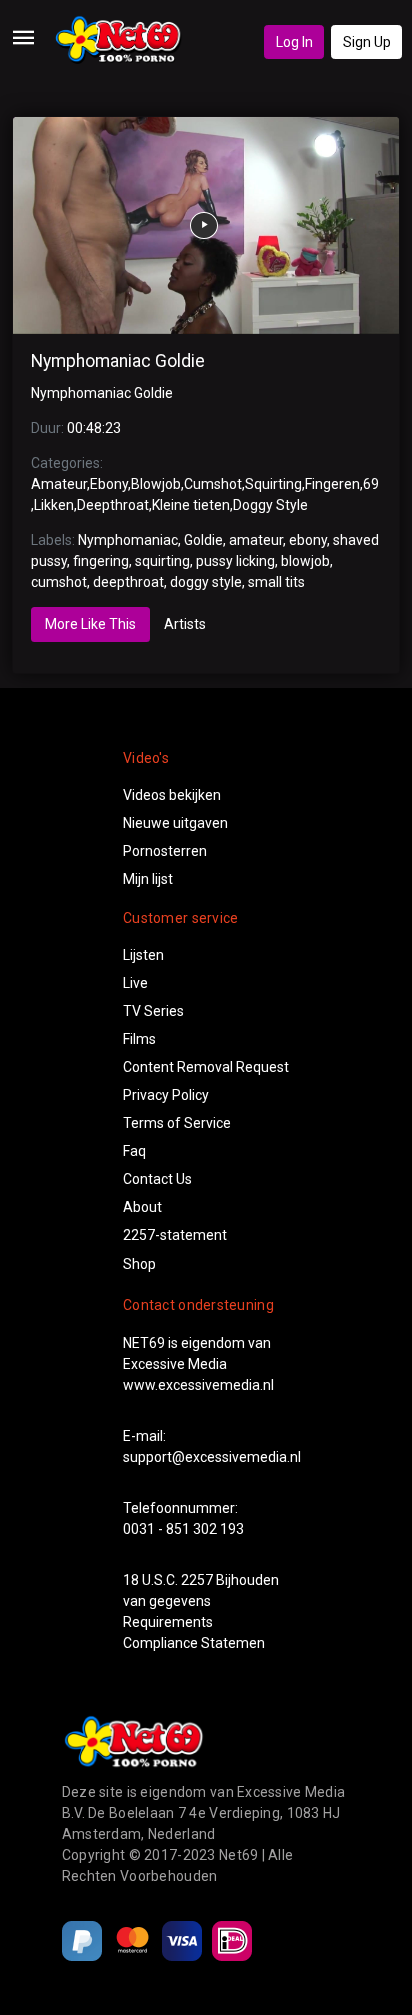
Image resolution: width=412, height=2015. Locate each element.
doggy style (206, 582)
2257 (197, 1580)
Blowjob (156, 484)
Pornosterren (165, 851)
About (142, 1207)
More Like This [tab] (90, 624)
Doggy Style (270, 505)
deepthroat (128, 582)
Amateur (59, 484)
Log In (294, 42)
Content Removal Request (206, 1067)
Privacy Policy (166, 1095)
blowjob (305, 561)
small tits (276, 582)
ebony (308, 540)
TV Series (153, 1011)
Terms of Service (177, 1123)
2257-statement (175, 1235)
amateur (256, 540)
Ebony (109, 484)
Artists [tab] (185, 624)
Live (135, 983)
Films (139, 1039)
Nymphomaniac (128, 540)
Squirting (273, 484)
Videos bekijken (172, 795)
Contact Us (157, 1179)
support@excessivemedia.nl (212, 1457)
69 (371, 484)
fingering (101, 561)
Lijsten (143, 955)
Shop (139, 1264)
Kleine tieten (191, 505)
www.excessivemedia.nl (198, 1385)
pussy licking (235, 561)
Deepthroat (113, 505)
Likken (54, 505)
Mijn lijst (148, 879)
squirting (162, 561)
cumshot (59, 582)
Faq (134, 1151)
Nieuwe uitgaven (175, 823)
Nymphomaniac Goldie (118, 361)
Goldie (203, 540)
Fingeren (332, 484)
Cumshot (213, 484)
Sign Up (367, 42)
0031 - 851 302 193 (183, 1529)
